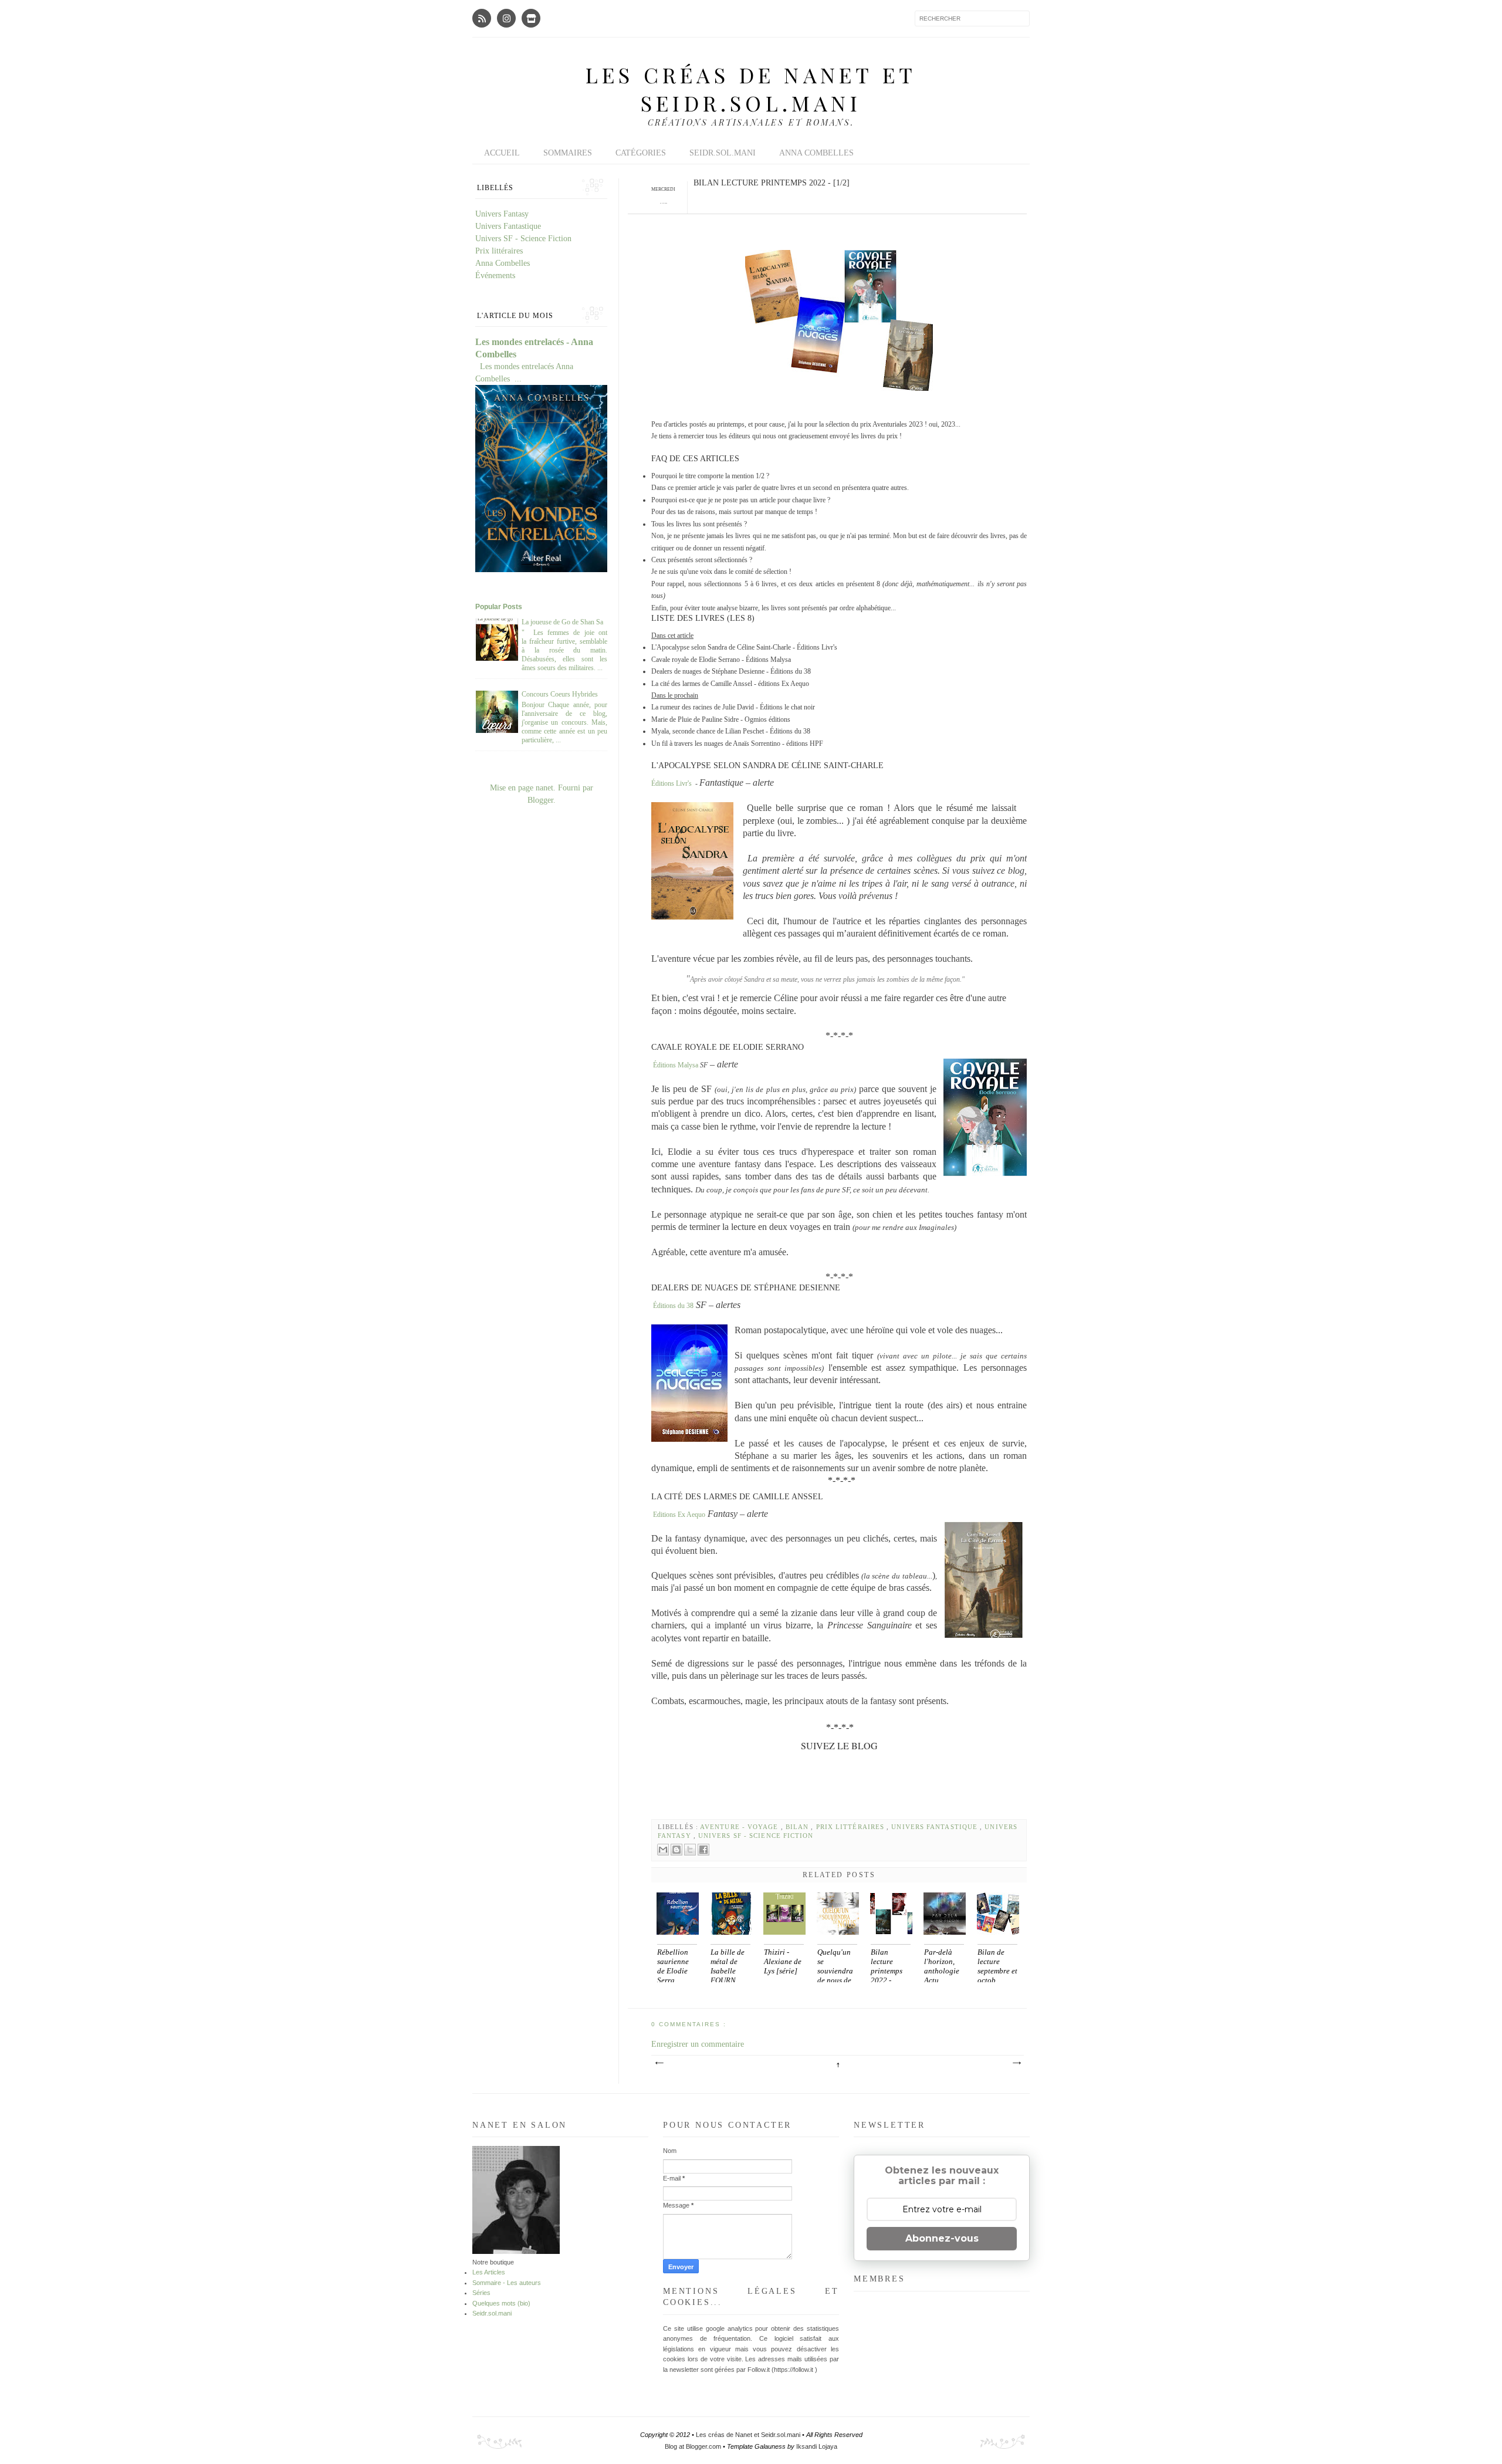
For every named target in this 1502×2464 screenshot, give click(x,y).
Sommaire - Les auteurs (507, 2283)
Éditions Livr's (671, 783)
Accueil (502, 153)
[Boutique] (531, 18)
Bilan (799, 1827)
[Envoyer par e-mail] (663, 1850)
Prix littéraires (852, 1827)
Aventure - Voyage (740, 1827)
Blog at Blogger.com (694, 2446)
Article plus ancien (1016, 2063)
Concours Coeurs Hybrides (560, 694)
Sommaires (568, 153)
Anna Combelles (816, 153)
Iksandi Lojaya (817, 2446)
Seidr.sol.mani (723, 153)
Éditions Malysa (676, 1065)
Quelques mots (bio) (501, 2303)
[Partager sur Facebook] (703, 1850)
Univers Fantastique (936, 1827)
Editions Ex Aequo (679, 1515)
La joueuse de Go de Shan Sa (562, 622)
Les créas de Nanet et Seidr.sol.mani (751, 89)
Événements (495, 276)
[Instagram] (506, 18)
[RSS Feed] (482, 18)
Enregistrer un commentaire (698, 2044)
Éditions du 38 (673, 1306)
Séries (481, 2293)
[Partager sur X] (690, 1850)
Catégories (641, 153)
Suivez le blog (839, 1745)
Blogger (540, 800)
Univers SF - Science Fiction (756, 1836)
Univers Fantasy (502, 214)
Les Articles (489, 2272)
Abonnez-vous (942, 2238)
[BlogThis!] (676, 1850)
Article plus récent (659, 2063)
